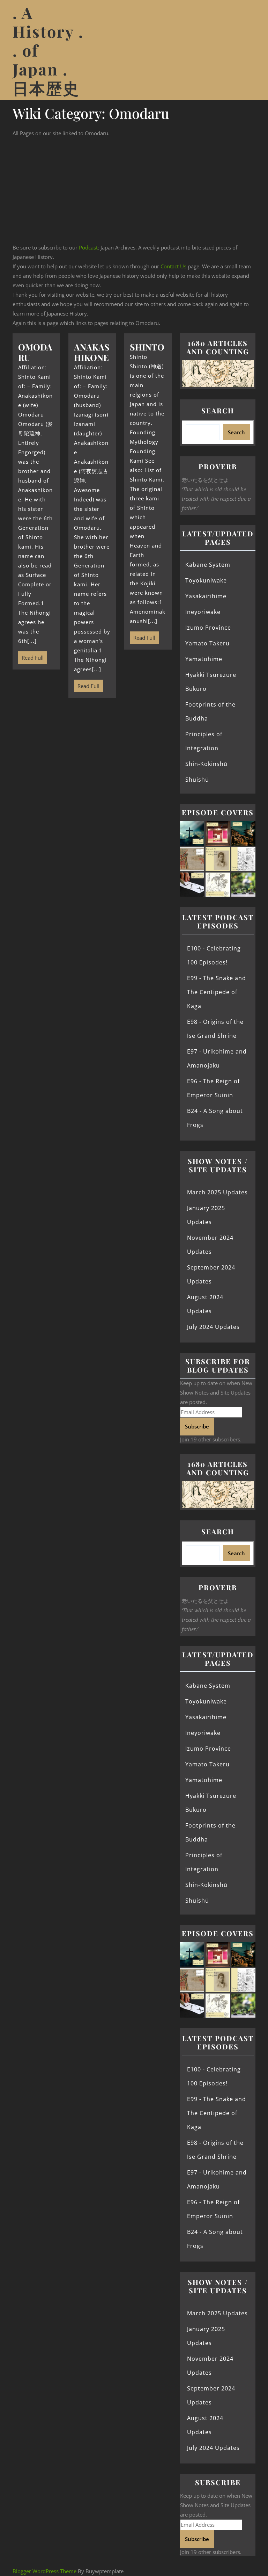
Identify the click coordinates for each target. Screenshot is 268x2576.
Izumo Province (208, 628)
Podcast (88, 247)
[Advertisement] (134, 190)
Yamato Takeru (207, 643)
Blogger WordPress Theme (44, 2571)
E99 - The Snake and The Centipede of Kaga (217, 992)
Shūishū (197, 780)
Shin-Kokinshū (206, 764)
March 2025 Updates (217, 1192)
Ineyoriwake (203, 612)
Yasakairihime (206, 596)
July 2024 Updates (213, 1327)
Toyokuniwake (206, 580)
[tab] (247, 50)
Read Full (31, 656)
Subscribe (197, 1426)
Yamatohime (204, 659)
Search (218, 410)
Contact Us (173, 266)
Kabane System (208, 565)
